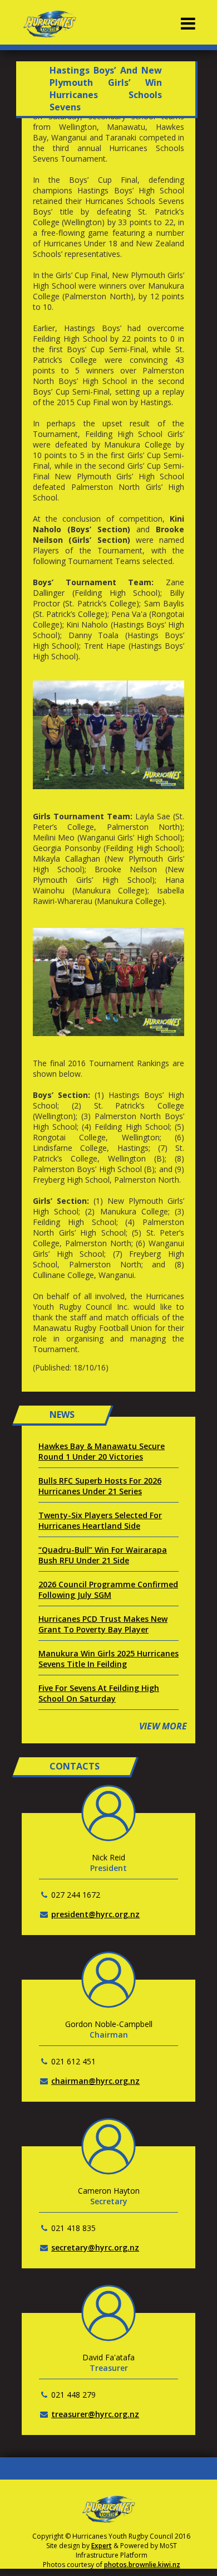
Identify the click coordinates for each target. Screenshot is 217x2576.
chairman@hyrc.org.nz (95, 2081)
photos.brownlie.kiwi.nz (142, 2565)
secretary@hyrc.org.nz (95, 2247)
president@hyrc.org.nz (95, 1914)
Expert (102, 2546)
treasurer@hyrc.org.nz (95, 2414)
